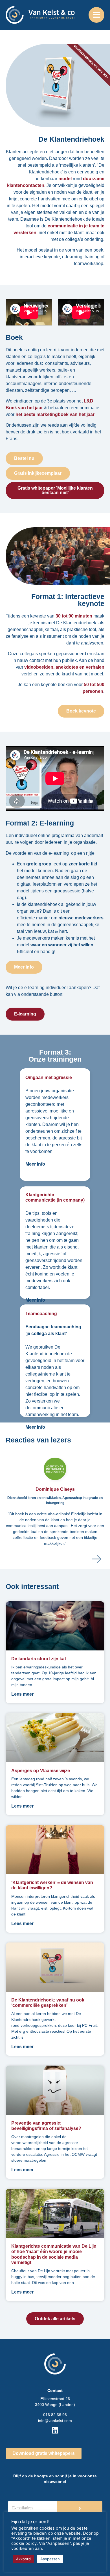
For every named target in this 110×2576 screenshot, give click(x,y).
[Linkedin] (55, 2430)
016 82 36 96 (55, 2415)
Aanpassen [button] (50, 2559)
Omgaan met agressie (49, 1077)
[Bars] (96, 15)
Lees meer (22, 1694)
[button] (97, 1559)
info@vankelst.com (55, 2421)
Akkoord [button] (23, 2559)
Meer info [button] (35, 1164)
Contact (55, 2390)
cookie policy (24, 2543)
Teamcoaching (41, 1314)
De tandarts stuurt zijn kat (39, 1659)
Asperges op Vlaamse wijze (41, 1771)
